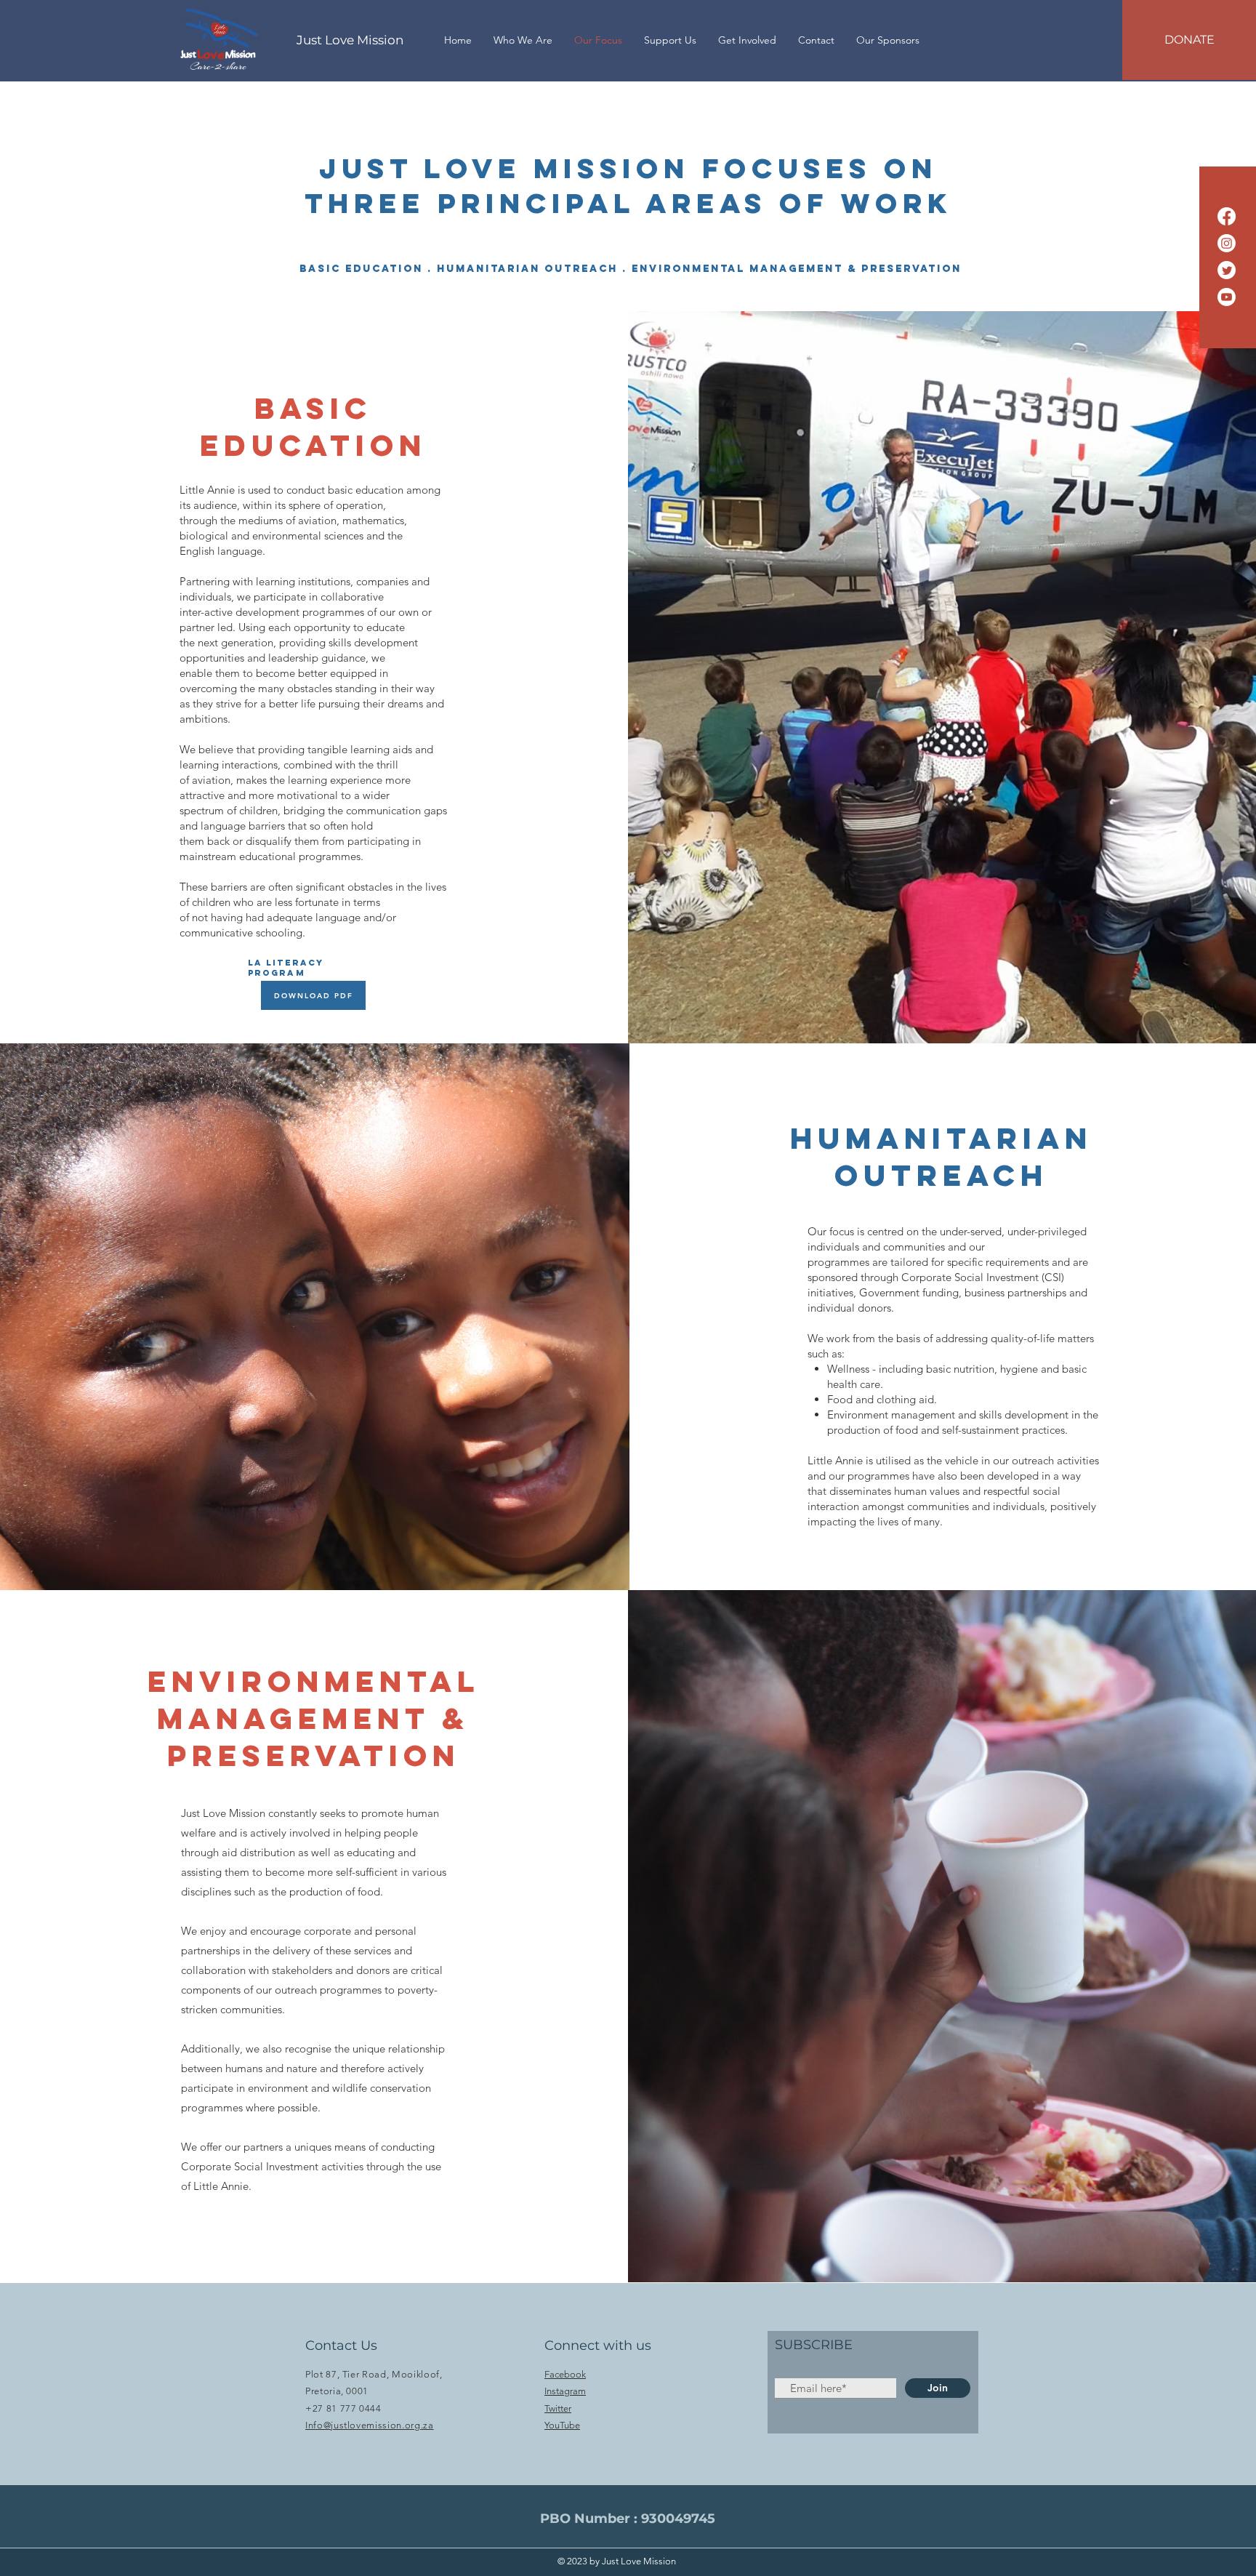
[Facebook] (1227, 216)
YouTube (562, 2425)
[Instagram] (1227, 243)
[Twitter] (1227, 270)
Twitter (558, 2408)
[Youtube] (1227, 297)
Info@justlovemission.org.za (370, 2425)
